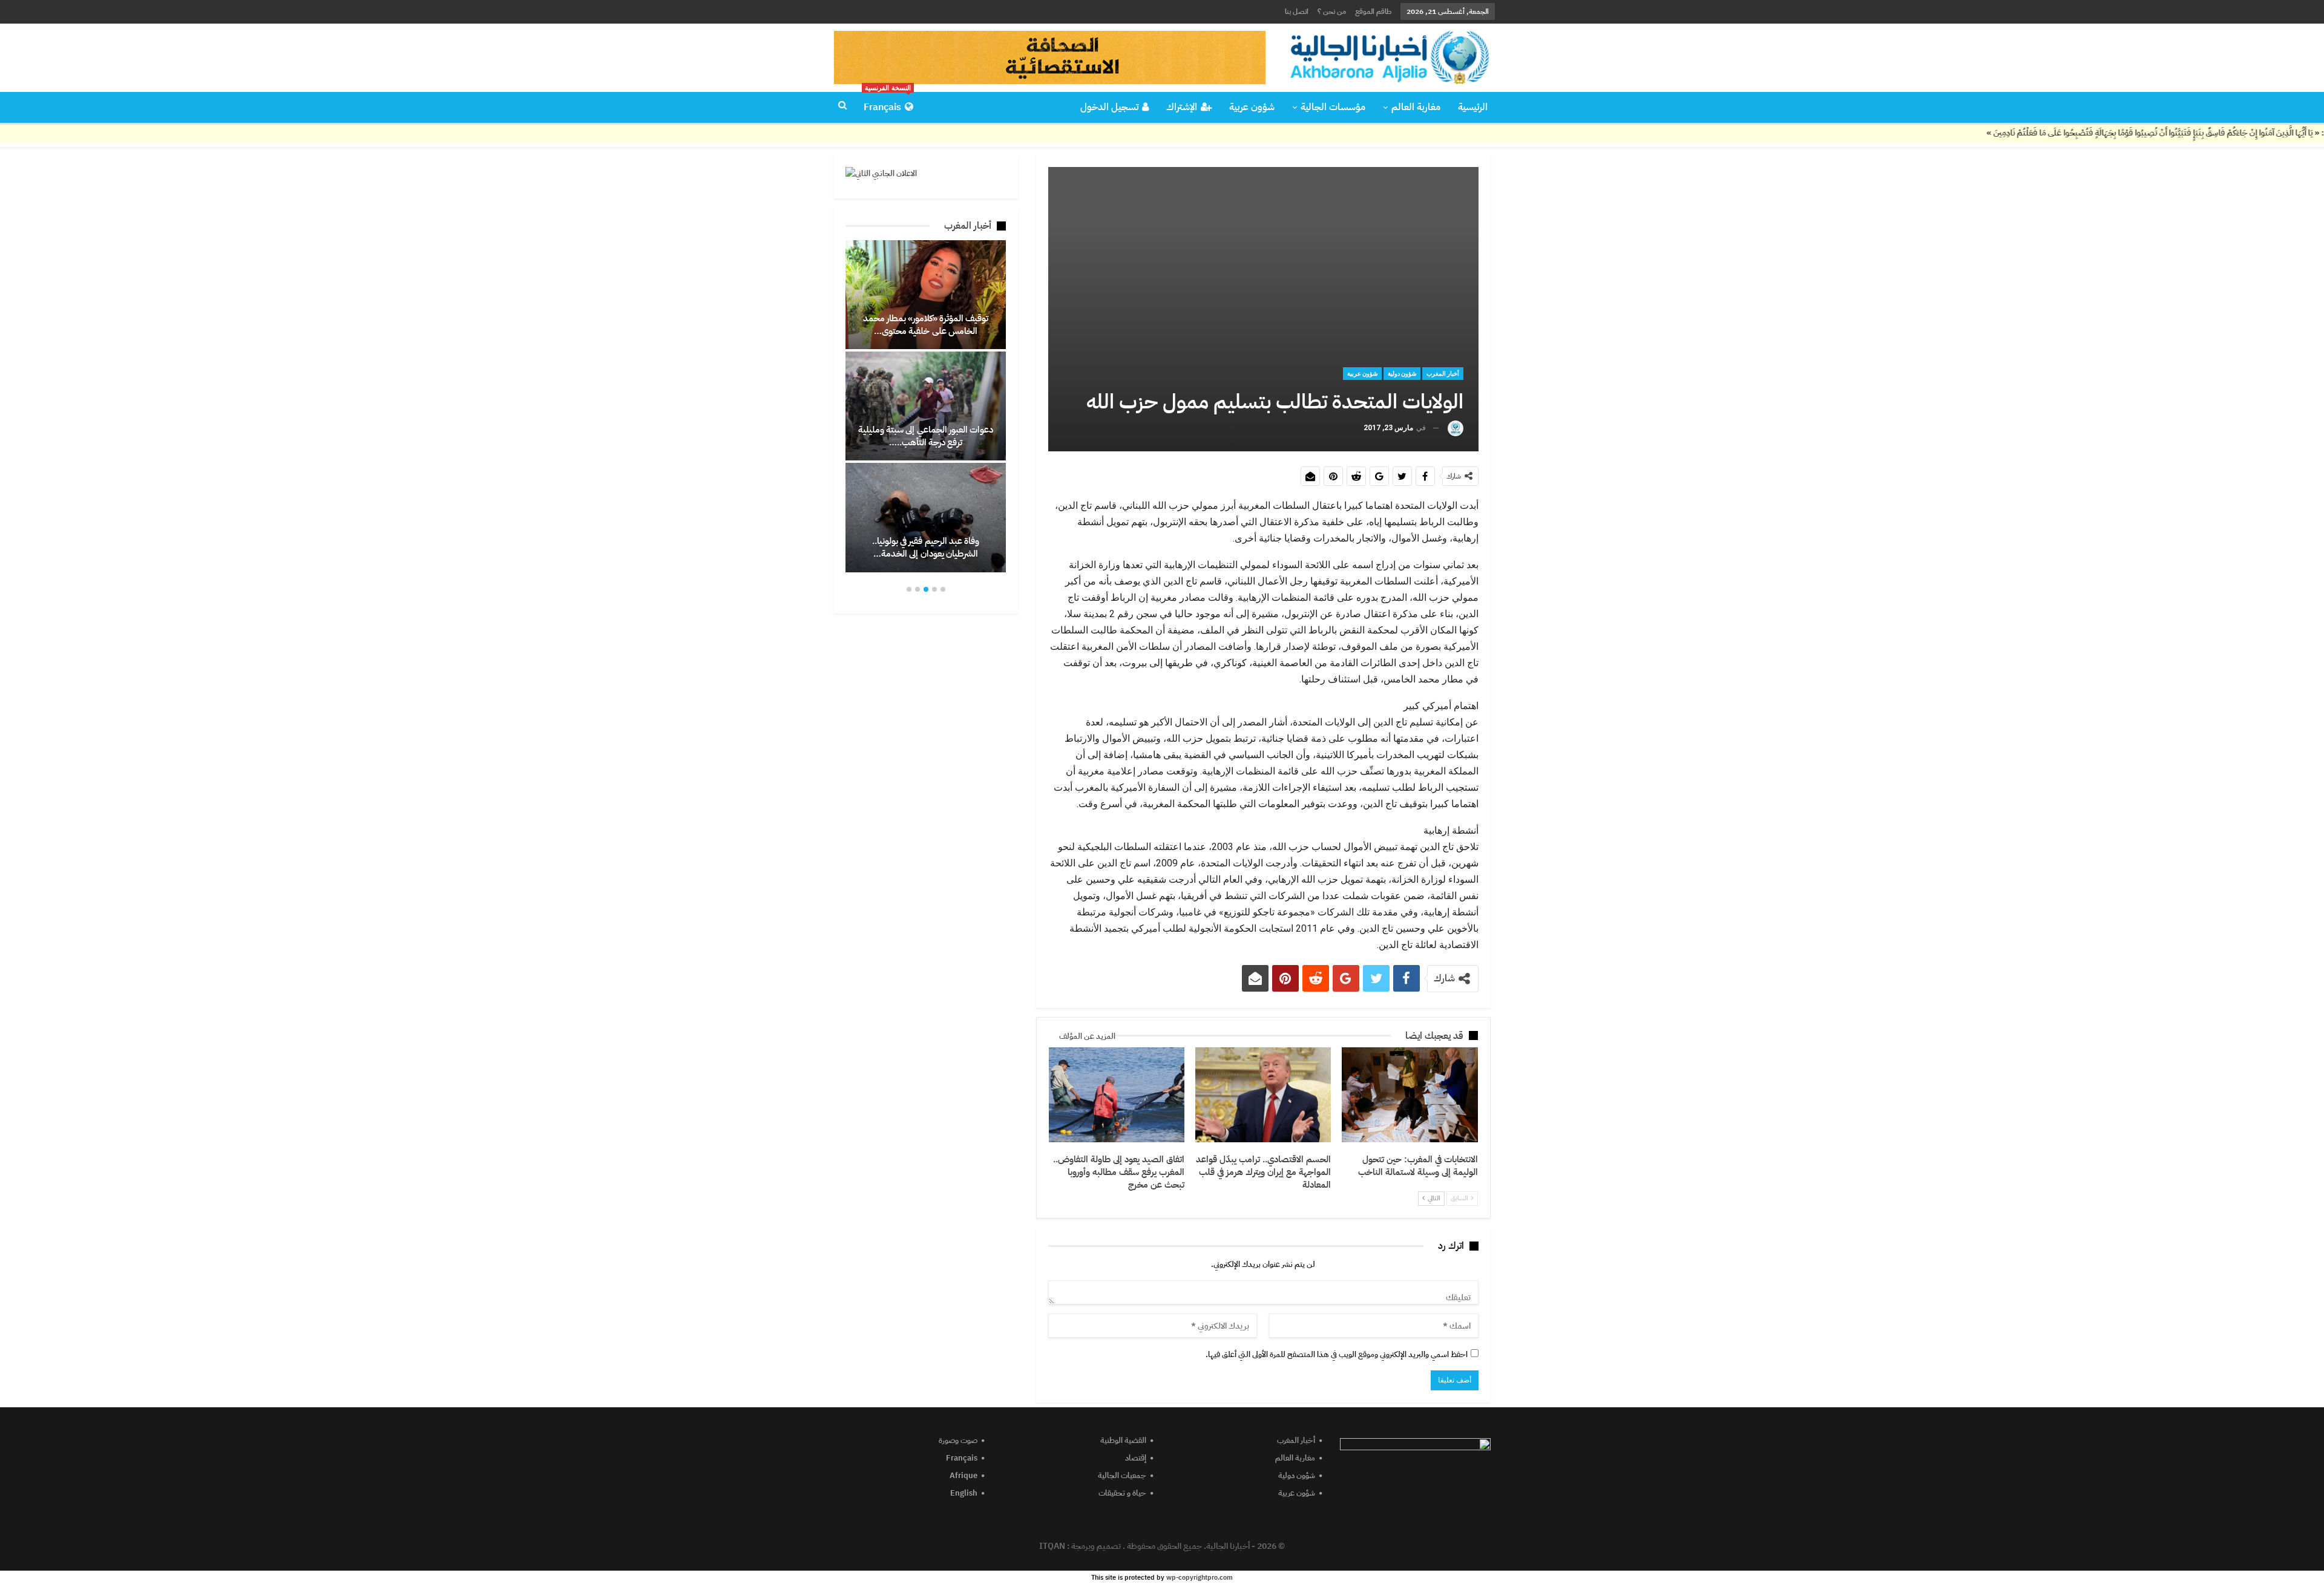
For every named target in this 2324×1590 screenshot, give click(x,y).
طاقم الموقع (1373, 11)
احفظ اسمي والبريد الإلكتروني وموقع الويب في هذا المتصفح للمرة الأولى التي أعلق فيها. (1337, 1354)
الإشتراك (1182, 107)
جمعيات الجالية (1122, 1475)
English (964, 1493)
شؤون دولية (1402, 374)
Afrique (963, 1475)
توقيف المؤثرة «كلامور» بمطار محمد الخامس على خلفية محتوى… (926, 325)
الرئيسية (1473, 107)
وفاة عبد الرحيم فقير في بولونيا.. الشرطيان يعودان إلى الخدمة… (926, 547)
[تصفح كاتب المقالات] (1456, 428)
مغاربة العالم (1416, 107)
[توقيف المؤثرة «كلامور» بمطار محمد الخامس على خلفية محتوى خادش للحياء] (926, 295)
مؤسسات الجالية (1333, 107)
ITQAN (1052, 1546)
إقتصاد (1136, 1458)
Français (887, 103)
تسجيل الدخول (1109, 107)
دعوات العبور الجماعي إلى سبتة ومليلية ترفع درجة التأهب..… (926, 436)
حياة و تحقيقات (1122, 1493)
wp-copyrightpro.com (1200, 1578)
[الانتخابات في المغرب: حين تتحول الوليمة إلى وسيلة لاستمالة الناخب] (1410, 1095)
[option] (926, 406)
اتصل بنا (1297, 11)
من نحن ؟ (1332, 11)
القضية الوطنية (1123, 1440)
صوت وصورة (958, 1440)
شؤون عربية (1252, 107)
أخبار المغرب (1443, 374)
